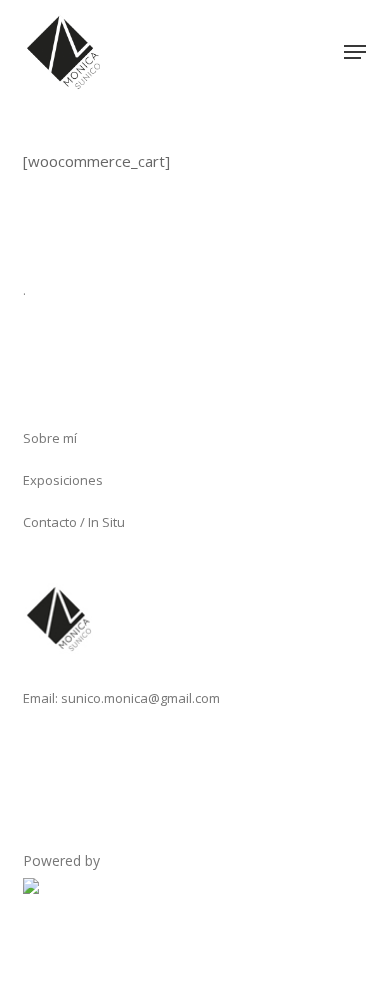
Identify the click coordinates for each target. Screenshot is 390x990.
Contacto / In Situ (74, 522)
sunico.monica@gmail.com (140, 698)
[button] (355, 52)
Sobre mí (50, 438)
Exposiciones (63, 480)
